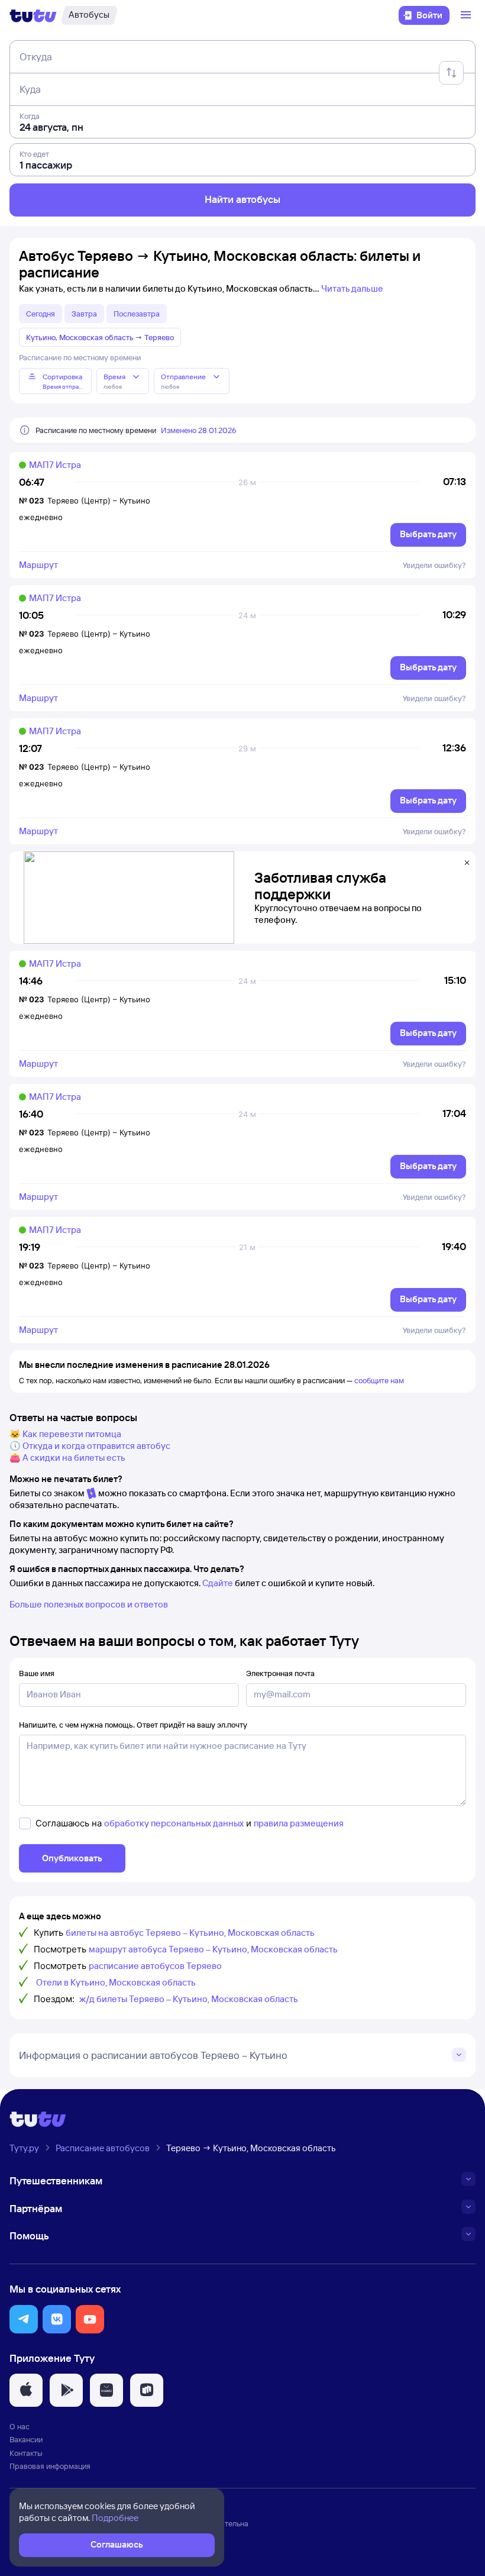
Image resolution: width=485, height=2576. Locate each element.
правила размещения (299, 1823)
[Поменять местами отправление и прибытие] (451, 73)
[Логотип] (33, 15)
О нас (20, 2426)
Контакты (26, 2453)
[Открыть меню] (467, 15)
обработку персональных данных (174, 1823)
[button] (24, 2319)
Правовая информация (50, 2466)
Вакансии (26, 2439)
